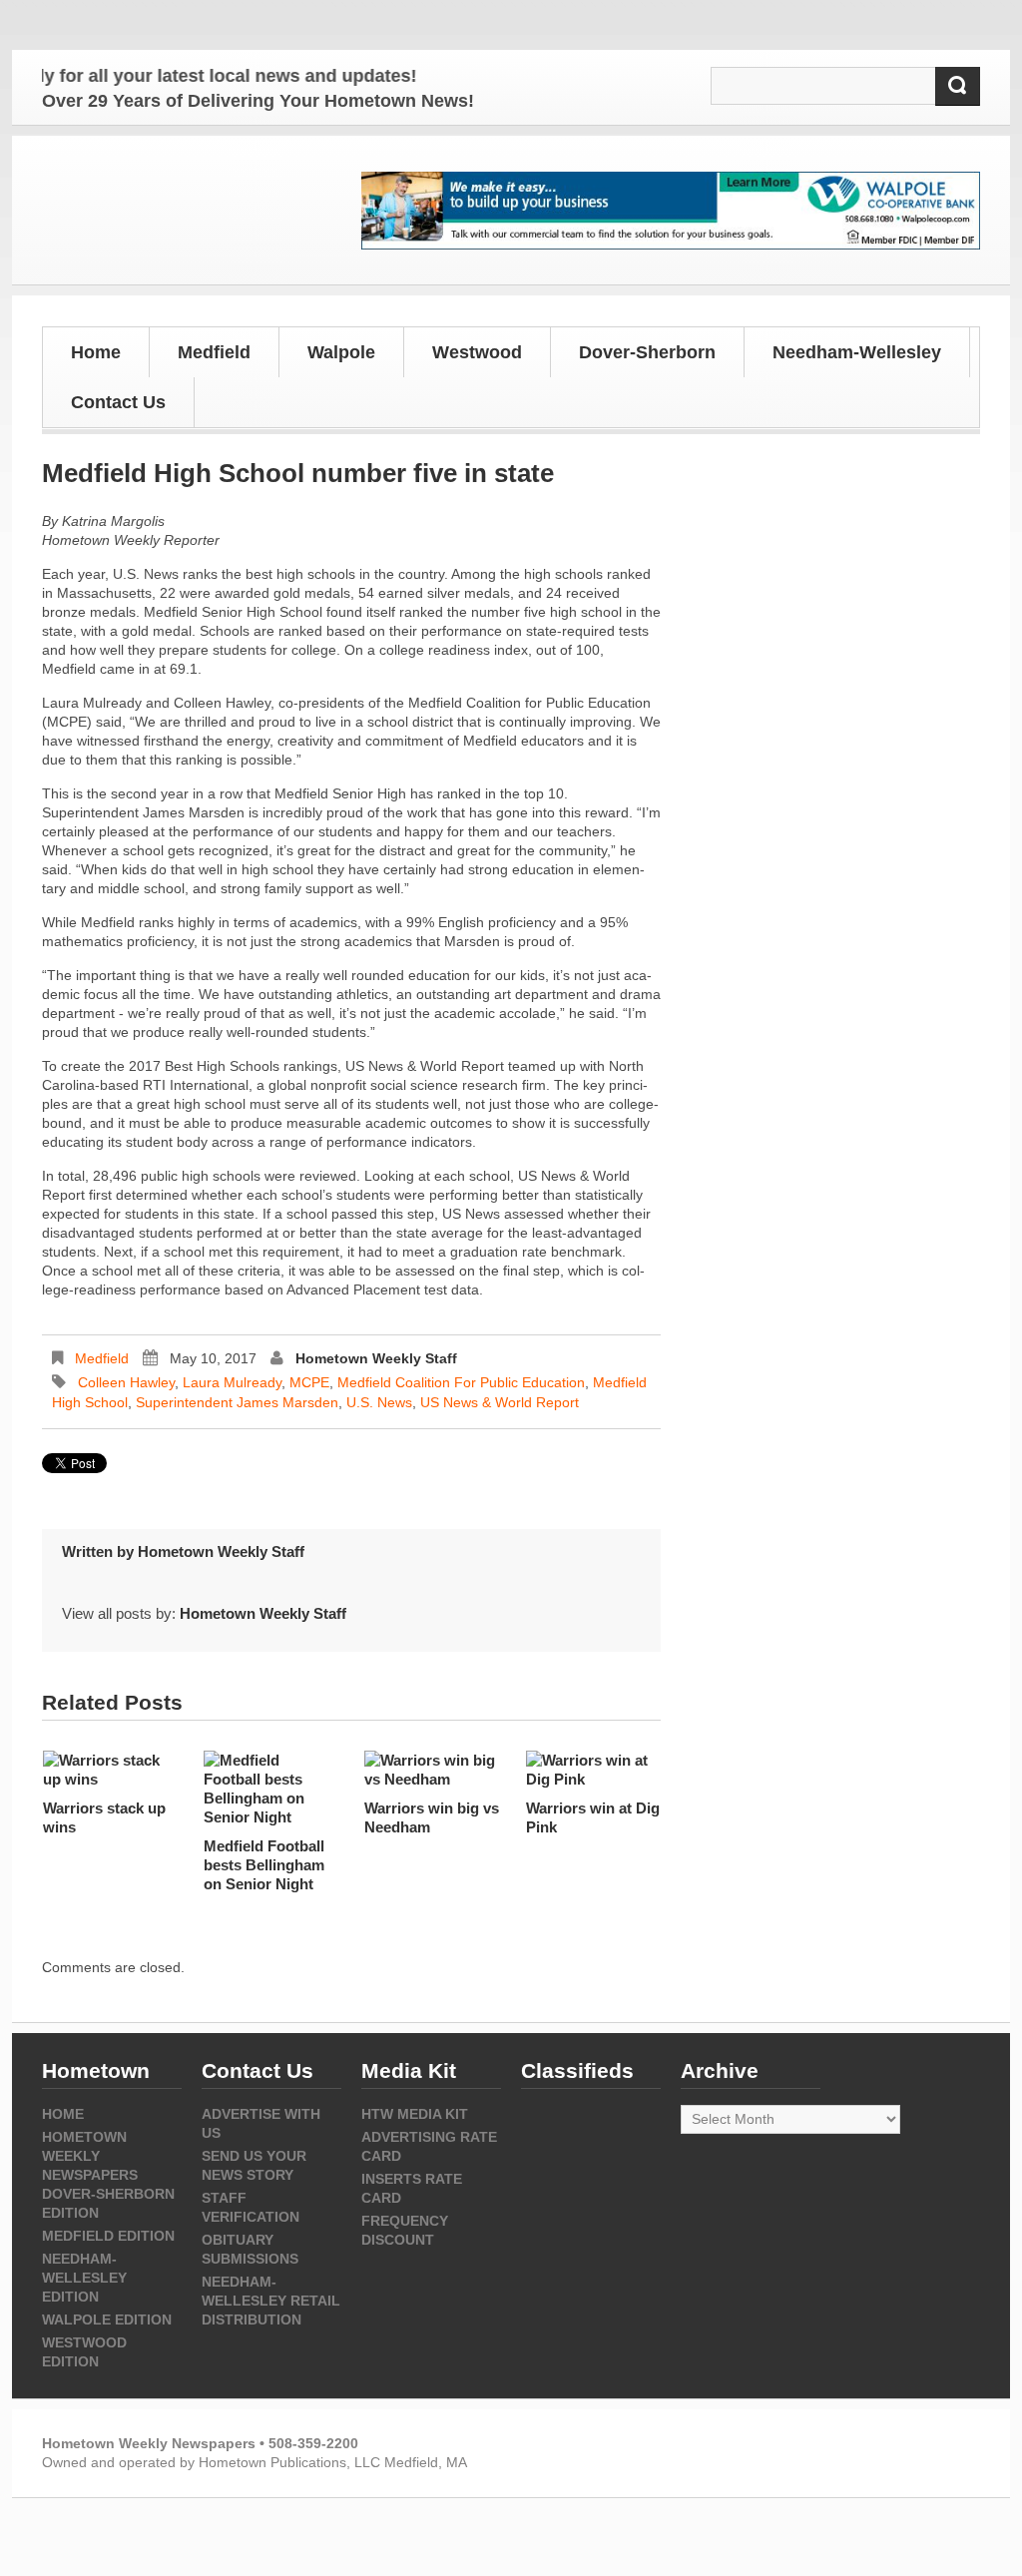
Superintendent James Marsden (237, 1402)
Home (96, 352)
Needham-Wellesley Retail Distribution (271, 2301)
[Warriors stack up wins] (110, 1770)
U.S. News (379, 1402)
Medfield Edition (108, 2236)
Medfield (102, 1358)
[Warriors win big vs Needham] (432, 1770)
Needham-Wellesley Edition (84, 2278)
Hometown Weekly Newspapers (90, 2156)
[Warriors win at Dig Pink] (593, 1770)
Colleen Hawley (126, 1382)
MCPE (309, 1382)
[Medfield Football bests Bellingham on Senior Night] (271, 1789)
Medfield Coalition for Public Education (461, 1382)
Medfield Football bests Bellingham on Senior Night (264, 1865)
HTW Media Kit (415, 2114)
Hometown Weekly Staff (376, 1358)
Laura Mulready (232, 1382)
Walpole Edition (107, 2319)
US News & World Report (500, 1402)
